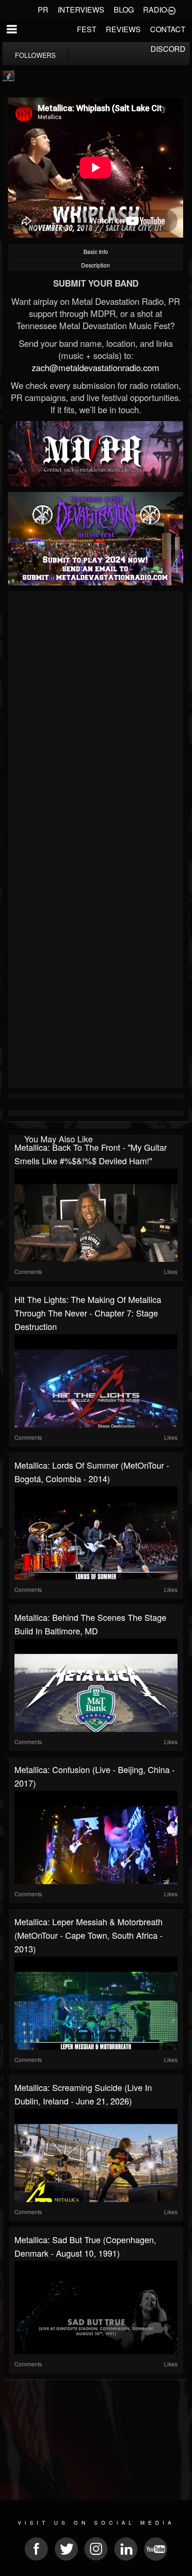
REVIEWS (123, 29)
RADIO (155, 10)
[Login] (171, 10)
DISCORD (168, 49)
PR (43, 10)
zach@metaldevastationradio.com (96, 367)
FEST (87, 29)
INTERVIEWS (81, 10)
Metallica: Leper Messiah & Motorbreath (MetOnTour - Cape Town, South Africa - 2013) (89, 1935)
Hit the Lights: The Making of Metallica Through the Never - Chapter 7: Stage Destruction (88, 1313)
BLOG (124, 10)
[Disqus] (96, 718)
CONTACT (168, 29)
